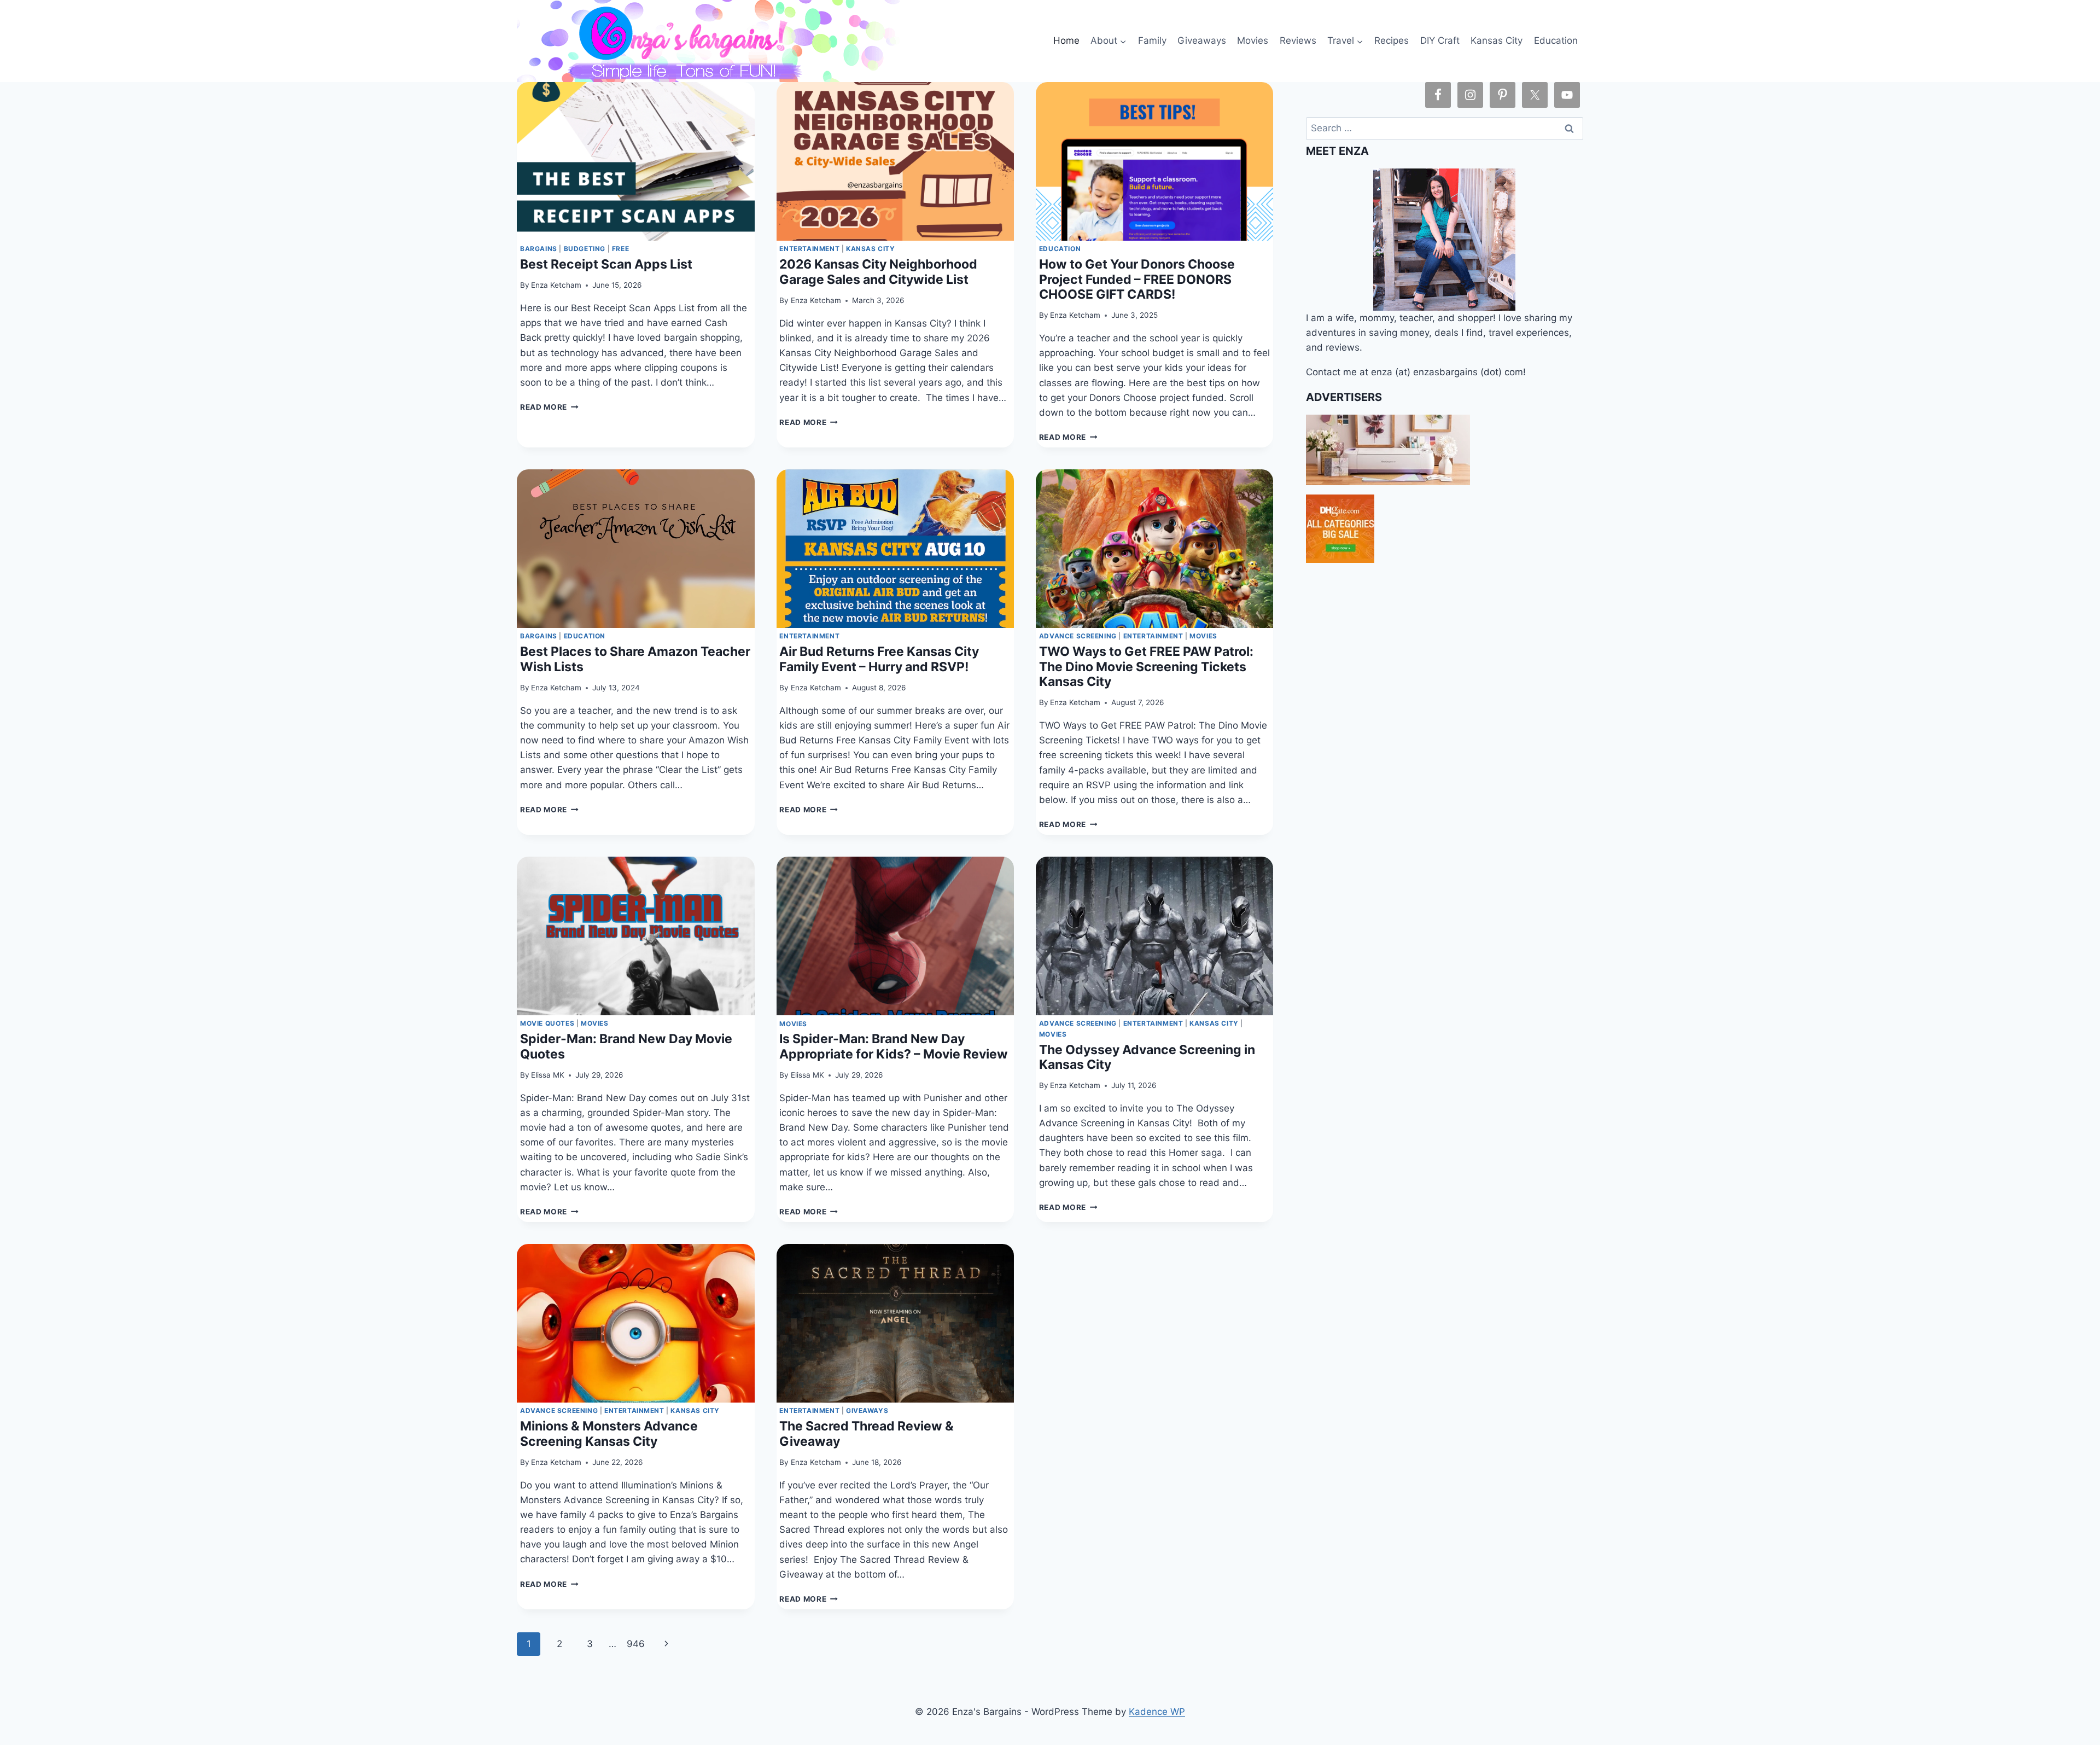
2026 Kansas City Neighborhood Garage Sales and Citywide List (878, 272)
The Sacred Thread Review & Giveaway (867, 1433)
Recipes (1392, 40)
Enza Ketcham (556, 285)
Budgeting (585, 249)
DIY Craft (1440, 40)
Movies (1253, 40)
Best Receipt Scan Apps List (606, 264)
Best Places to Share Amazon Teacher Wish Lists (635, 659)
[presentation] (635, 161)
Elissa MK (548, 1075)
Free (620, 249)
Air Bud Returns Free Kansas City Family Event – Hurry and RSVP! (879, 659)
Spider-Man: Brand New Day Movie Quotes (626, 1046)
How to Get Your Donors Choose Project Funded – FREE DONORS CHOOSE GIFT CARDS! (1137, 279)
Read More (549, 407)
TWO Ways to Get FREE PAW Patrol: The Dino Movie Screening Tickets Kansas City (1146, 667)
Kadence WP (1157, 1712)
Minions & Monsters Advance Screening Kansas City (609, 1433)
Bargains (539, 249)
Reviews (1298, 40)
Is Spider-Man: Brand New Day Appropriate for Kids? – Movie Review (894, 1046)
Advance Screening (1078, 636)
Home (1066, 40)
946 (636, 1644)
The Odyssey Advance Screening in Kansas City (1147, 1057)
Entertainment (809, 249)
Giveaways (1202, 40)
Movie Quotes (547, 1023)
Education (1556, 40)
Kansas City (1497, 40)
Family (1152, 40)
